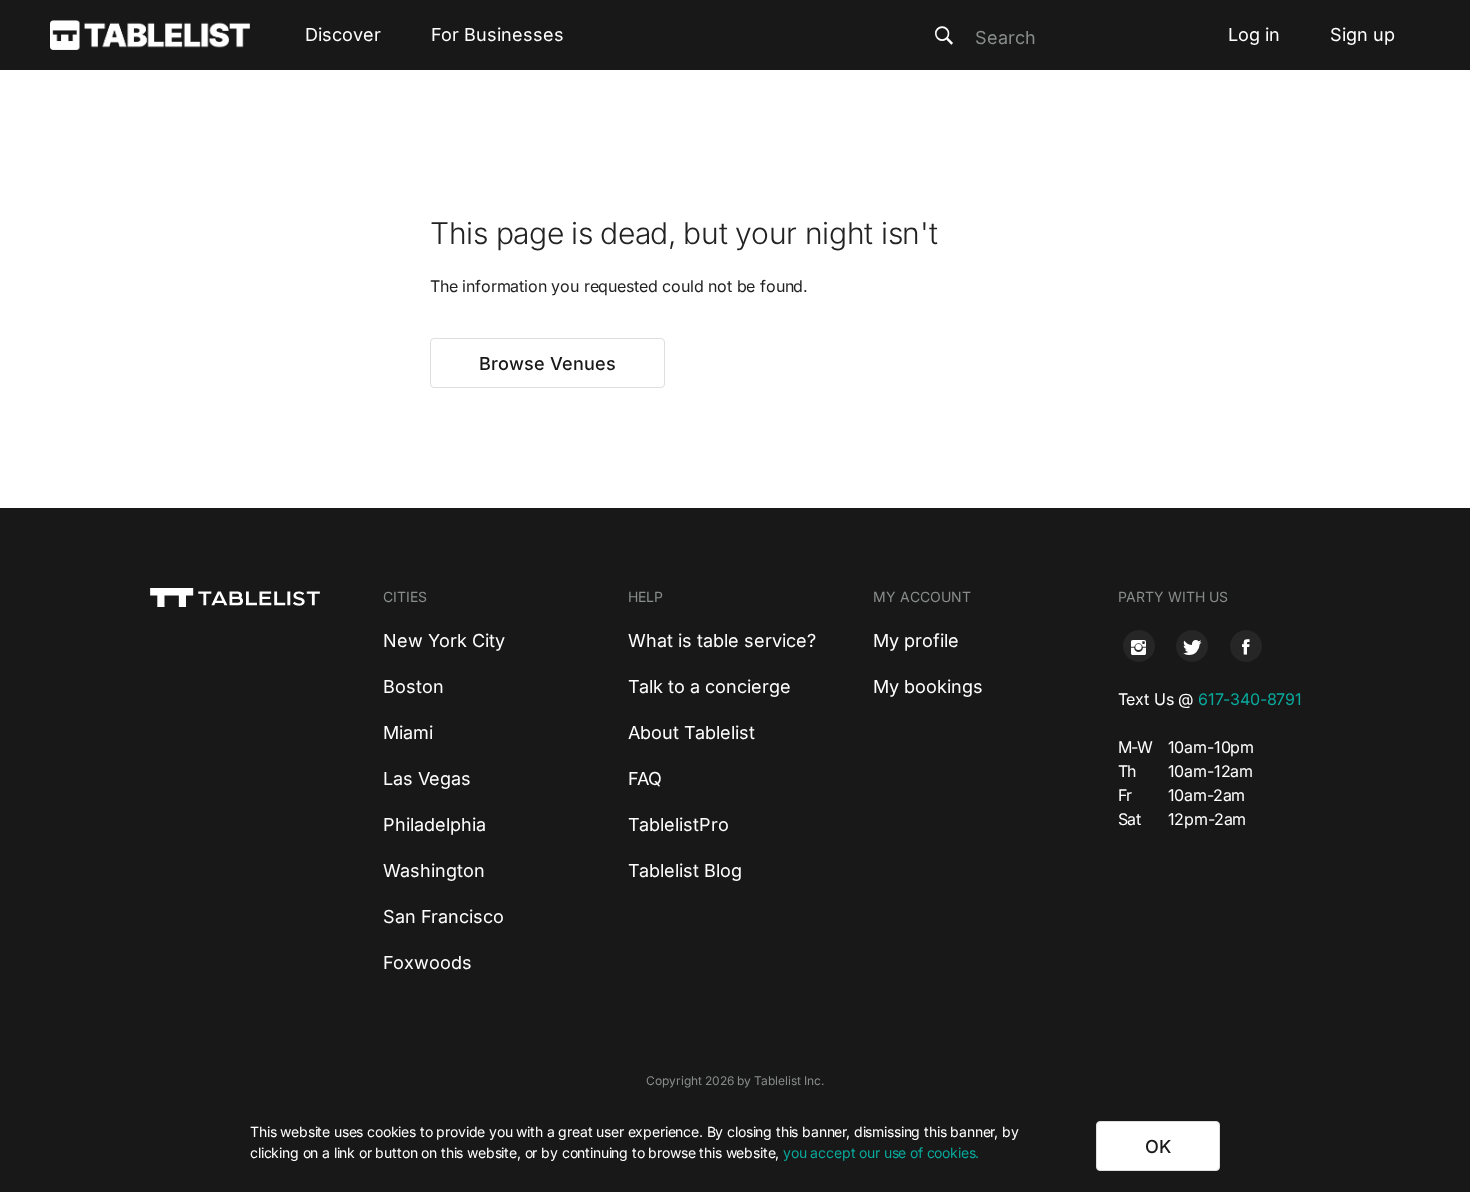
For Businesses (497, 34)
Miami (408, 732)
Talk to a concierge (709, 686)
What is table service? (722, 640)
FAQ (645, 778)
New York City (444, 640)
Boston (413, 686)
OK (1158, 1146)
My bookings (928, 686)
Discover (343, 34)
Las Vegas (427, 778)
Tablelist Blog (685, 870)
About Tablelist (691, 732)
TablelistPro (678, 824)
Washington (434, 870)
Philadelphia (434, 824)
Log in (1254, 34)
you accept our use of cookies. (881, 1152)
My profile (916, 640)
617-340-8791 (1250, 699)
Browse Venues (547, 363)
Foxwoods (427, 962)
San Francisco (443, 916)
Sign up (1362, 34)
